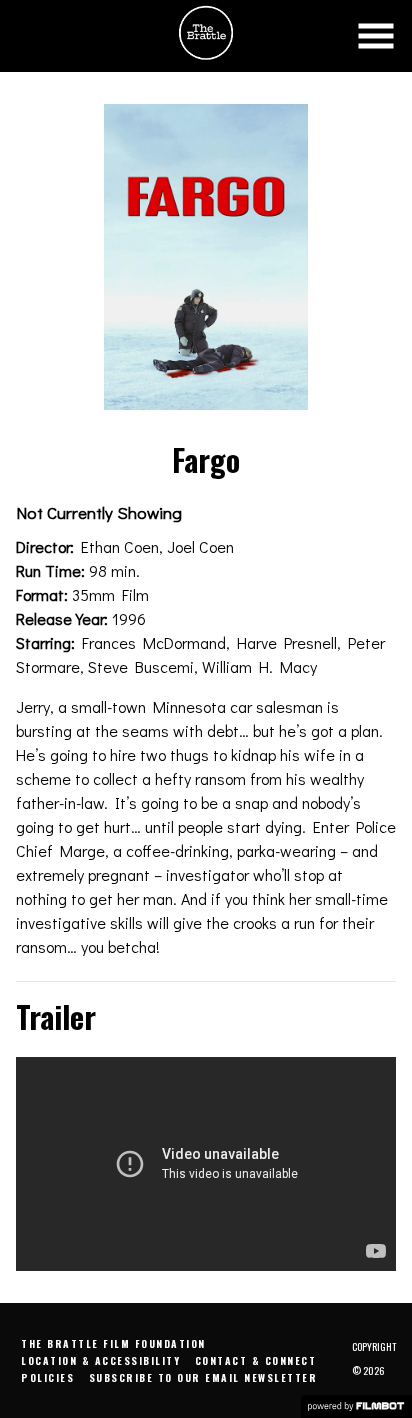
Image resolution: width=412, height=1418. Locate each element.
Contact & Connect (256, 1360)
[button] (376, 36)
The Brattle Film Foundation (113, 1343)
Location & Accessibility (100, 1360)
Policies (47, 1377)
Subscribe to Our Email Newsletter (203, 1377)
